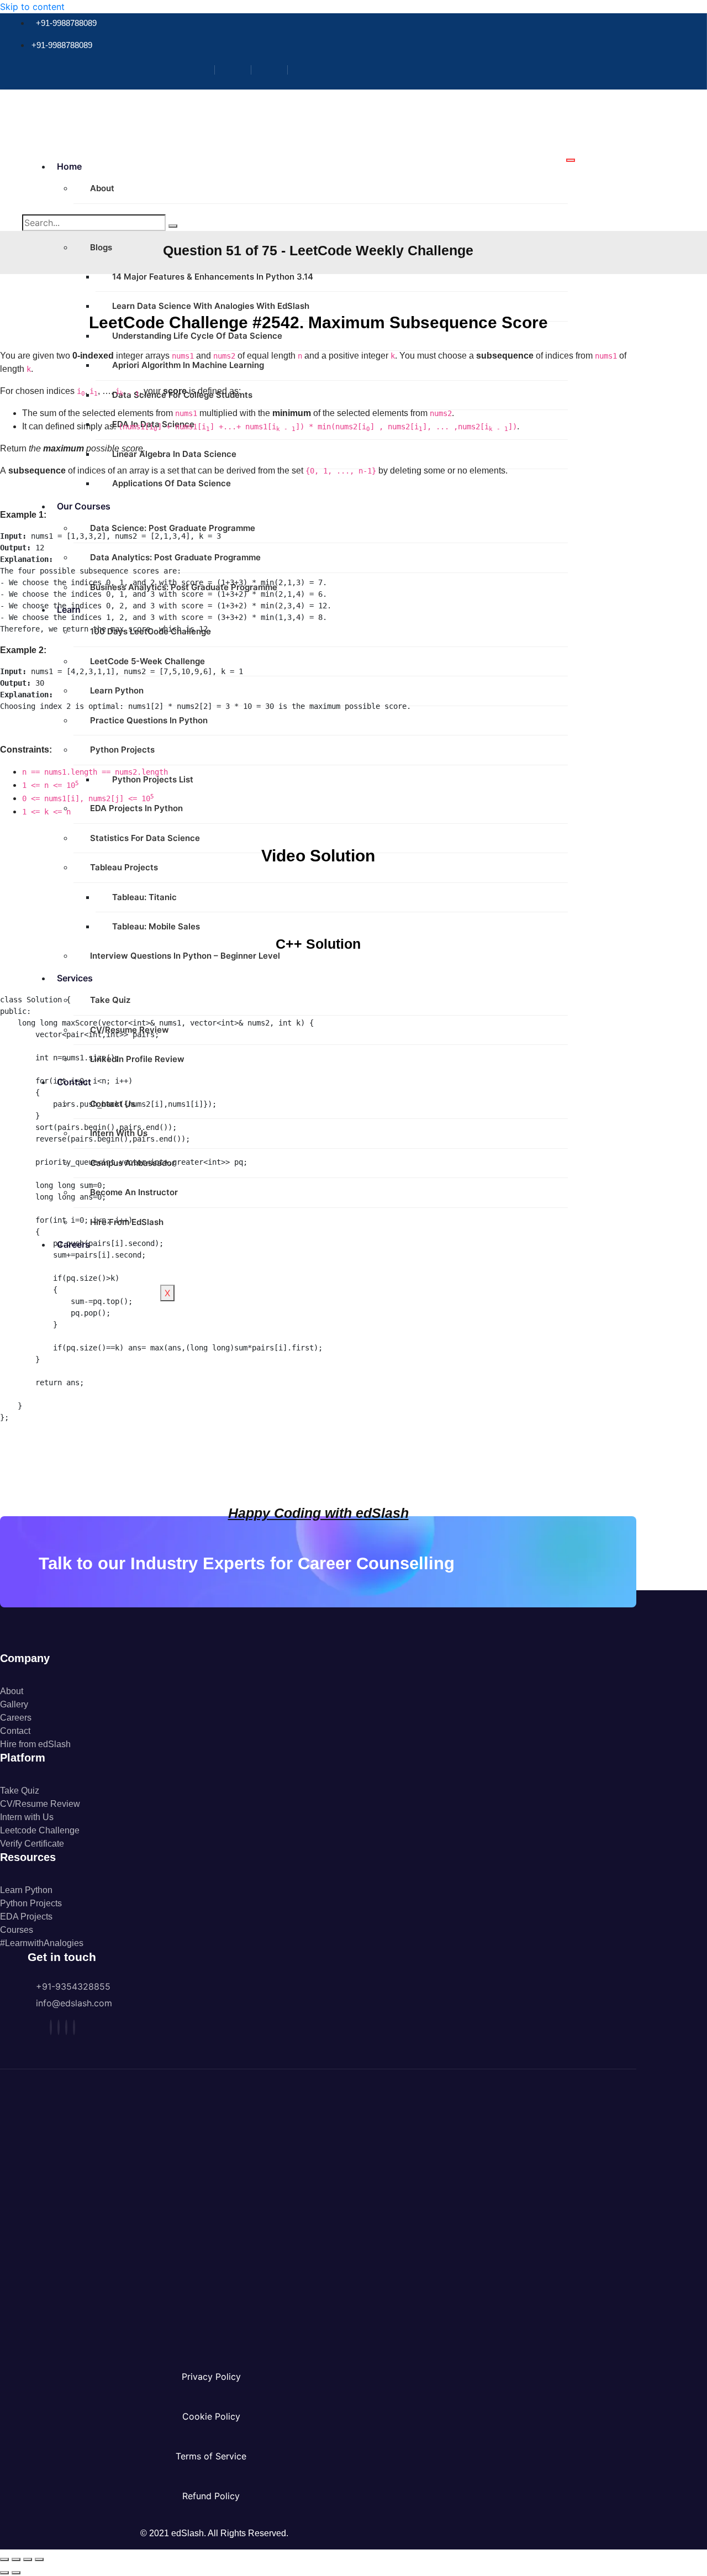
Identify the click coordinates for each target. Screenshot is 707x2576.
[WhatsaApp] (74, 2027)
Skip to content (32, 7)
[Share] (28, 2559)
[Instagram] (237, 70)
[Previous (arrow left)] (4, 2573)
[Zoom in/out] (4, 2559)
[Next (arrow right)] (16, 2573)
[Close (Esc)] (39, 2559)
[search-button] (173, 226)
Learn (69, 609)
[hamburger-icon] (571, 160)
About (102, 188)
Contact (74, 1082)
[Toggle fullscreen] (16, 2559)
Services (75, 978)
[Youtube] (310, 70)
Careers (73, 1244)
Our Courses (84, 506)
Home (69, 166)
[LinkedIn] (274, 70)
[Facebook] (201, 70)
